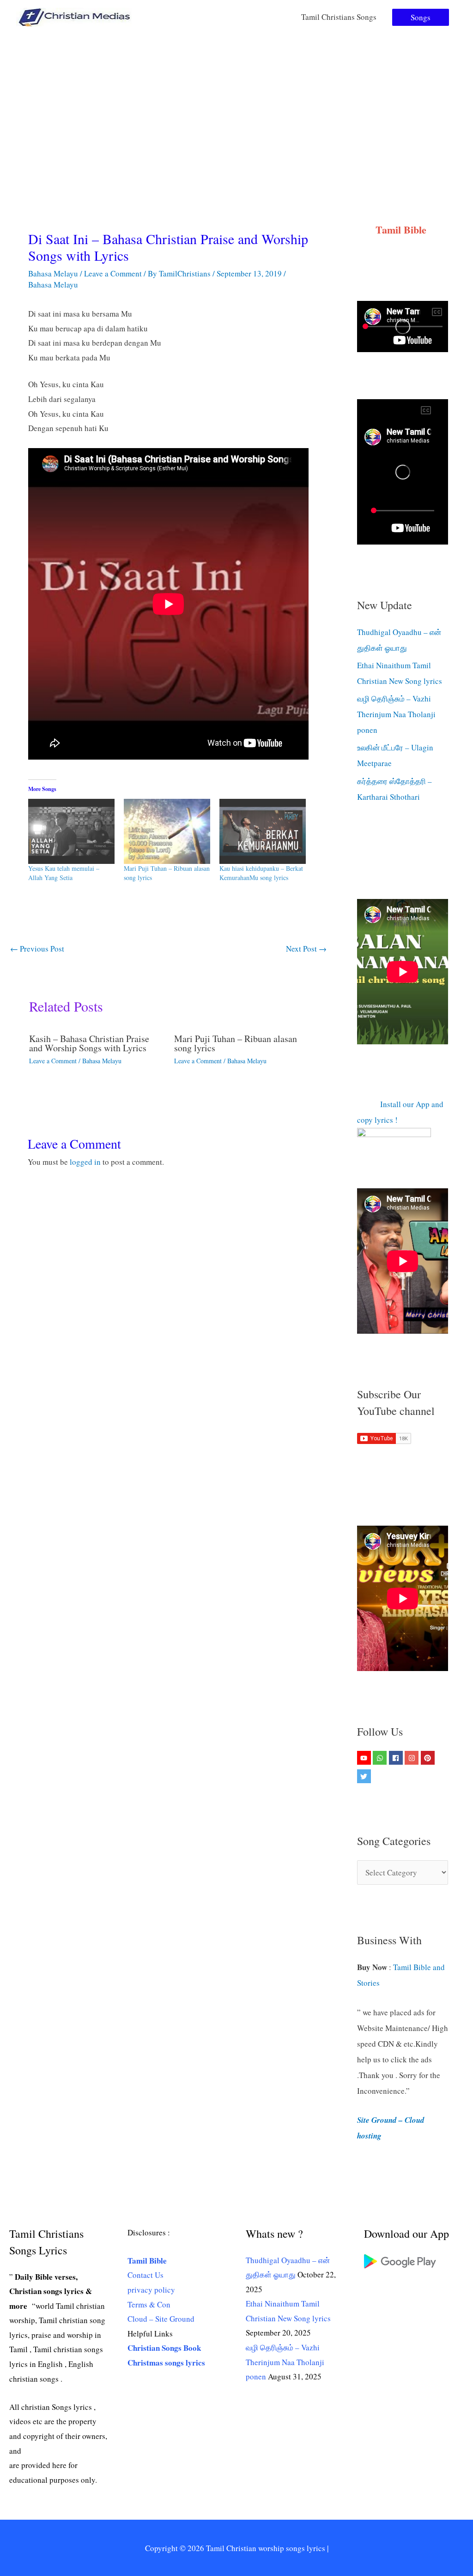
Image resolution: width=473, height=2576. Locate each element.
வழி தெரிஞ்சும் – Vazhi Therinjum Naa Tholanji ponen (396, 714)
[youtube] (365, 1758)
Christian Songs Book (164, 2348)
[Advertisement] (236, 103)
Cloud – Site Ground (161, 2319)
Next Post (306, 949)
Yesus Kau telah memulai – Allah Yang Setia (64, 873)
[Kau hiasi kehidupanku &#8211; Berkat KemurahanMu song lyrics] (263, 831)
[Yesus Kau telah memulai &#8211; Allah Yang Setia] (71, 831)
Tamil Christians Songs (339, 17)
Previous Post (37, 949)
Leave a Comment (113, 273)
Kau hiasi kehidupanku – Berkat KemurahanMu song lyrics (261, 873)
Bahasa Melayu (53, 273)
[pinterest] (429, 1758)
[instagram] (413, 1758)
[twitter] (365, 1776)
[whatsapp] (381, 1758)
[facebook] (397, 1758)
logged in (85, 1162)
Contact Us (146, 2275)
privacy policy (151, 2290)
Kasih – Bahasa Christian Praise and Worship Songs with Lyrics (89, 1043)
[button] (421, 17)
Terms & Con (149, 2304)
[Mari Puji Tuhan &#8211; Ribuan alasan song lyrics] (167, 831)
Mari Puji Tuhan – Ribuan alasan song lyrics (236, 1043)
